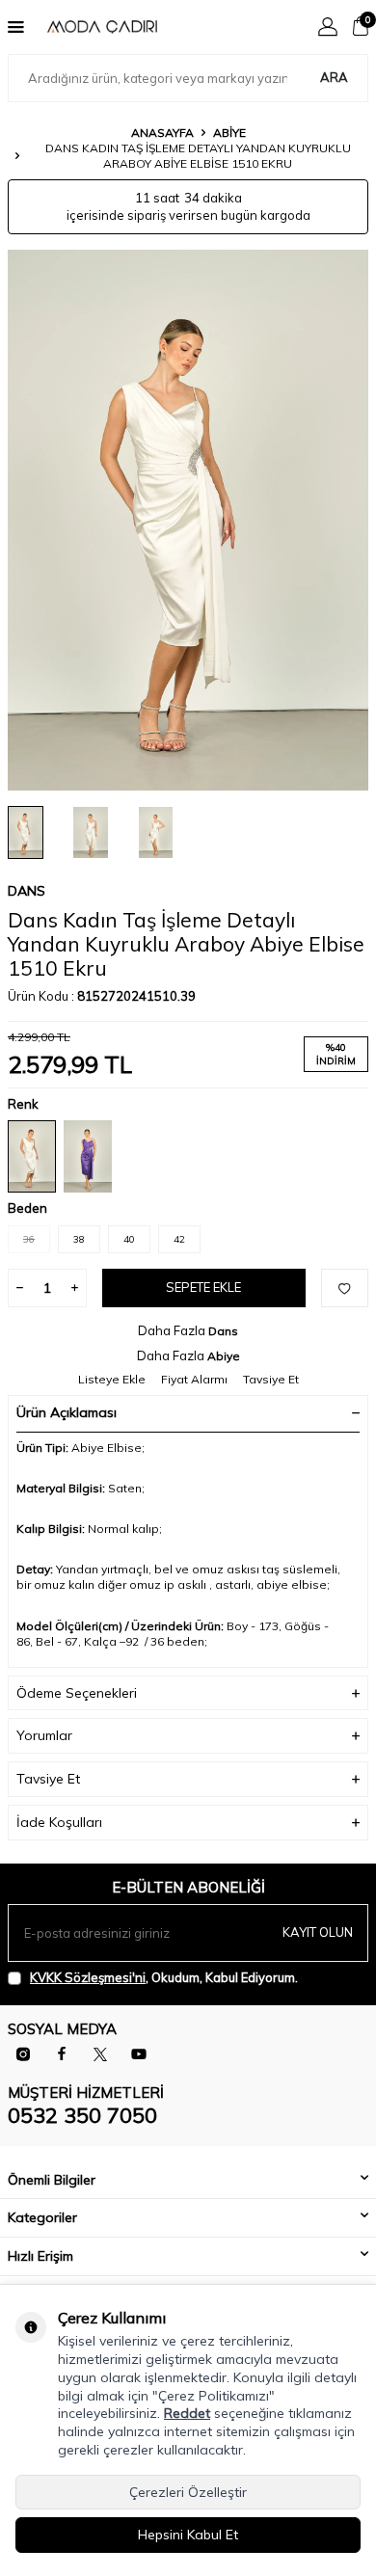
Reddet (187, 2413)
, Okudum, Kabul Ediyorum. (164, 1977)
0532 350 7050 (82, 2115)
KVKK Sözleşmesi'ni (88, 1977)
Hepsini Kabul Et (188, 2535)
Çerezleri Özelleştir (188, 2492)
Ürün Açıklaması (67, 1412)
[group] (188, 520)
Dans (27, 891)
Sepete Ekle (203, 1287)
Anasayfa (162, 133)
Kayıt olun (318, 1932)
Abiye (229, 133)
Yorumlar (44, 1735)
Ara (334, 77)
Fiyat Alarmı (194, 1379)
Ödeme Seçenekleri (77, 1693)
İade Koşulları (59, 1822)
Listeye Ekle (112, 1379)
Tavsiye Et (271, 1379)
